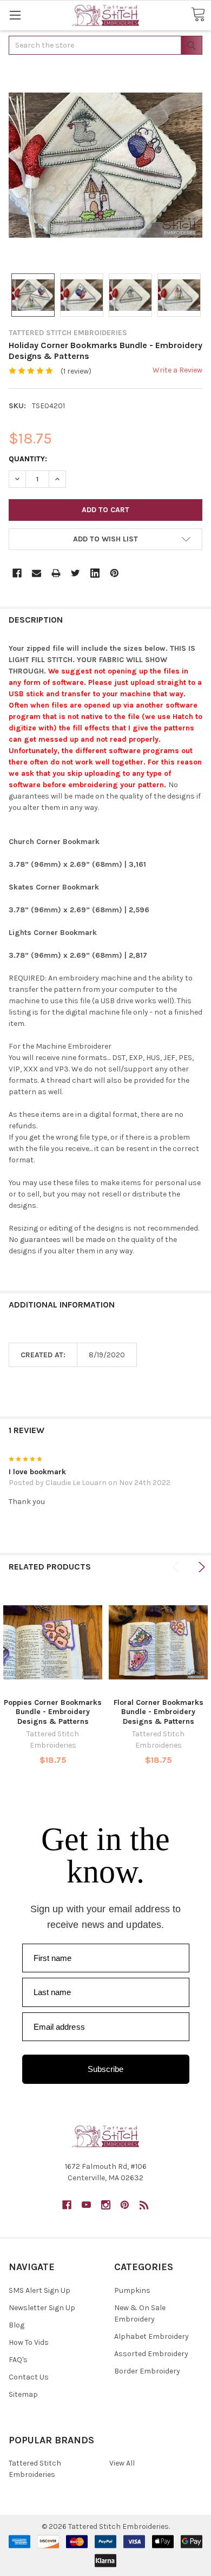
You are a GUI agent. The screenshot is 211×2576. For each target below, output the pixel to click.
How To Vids (29, 2342)
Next (200, 1567)
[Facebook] (17, 573)
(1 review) (76, 371)
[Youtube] (86, 2205)
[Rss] (144, 2205)
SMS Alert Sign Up (39, 2290)
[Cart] (198, 15)
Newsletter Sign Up (42, 2308)
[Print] (56, 573)
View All (122, 2463)
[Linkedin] (95, 573)
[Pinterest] (114, 573)
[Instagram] (106, 2205)
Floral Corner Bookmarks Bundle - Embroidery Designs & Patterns (159, 1712)
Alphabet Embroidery (151, 2336)
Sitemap (23, 2394)
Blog (17, 2325)
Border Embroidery (147, 2371)
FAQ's (18, 2360)
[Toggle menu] (15, 15)
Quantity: (28, 459)
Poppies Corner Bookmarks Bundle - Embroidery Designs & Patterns (53, 1712)
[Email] (37, 573)
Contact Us (29, 2377)
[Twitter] (75, 573)
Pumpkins (132, 2290)
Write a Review (177, 370)
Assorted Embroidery (151, 2354)
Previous (178, 1567)
